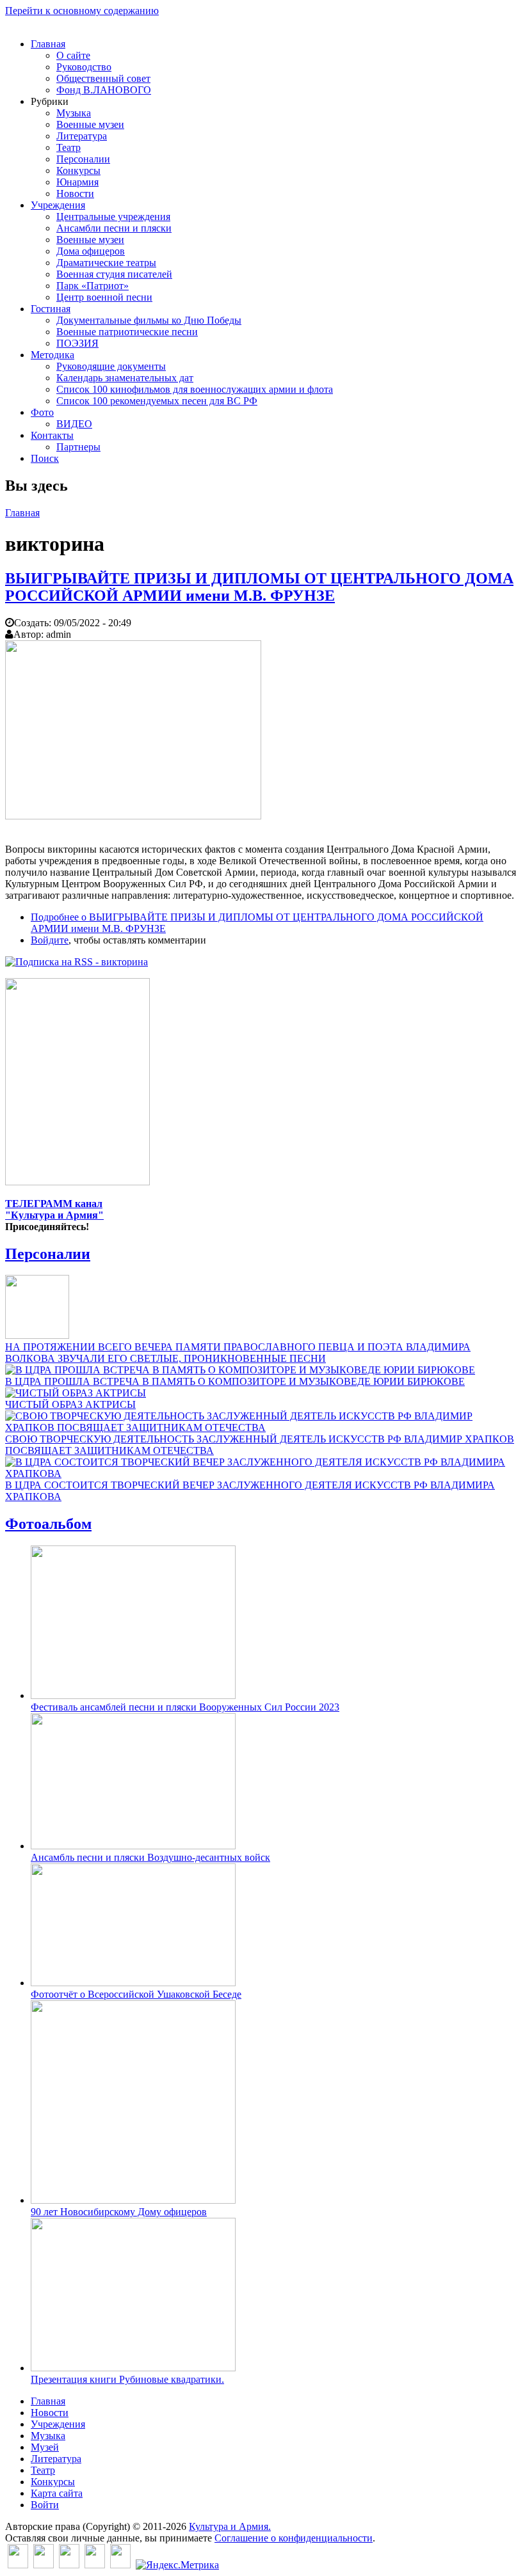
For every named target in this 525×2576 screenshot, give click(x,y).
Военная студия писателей (114, 274)
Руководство (84, 67)
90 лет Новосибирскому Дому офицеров (119, 2212)
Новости (75, 194)
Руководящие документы (111, 366)
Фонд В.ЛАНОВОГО (104, 90)
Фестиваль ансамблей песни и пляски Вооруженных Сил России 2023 (185, 1707)
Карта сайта (57, 2493)
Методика (52, 355)
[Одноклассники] (69, 2565)
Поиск (45, 458)
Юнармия (77, 182)
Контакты (52, 435)
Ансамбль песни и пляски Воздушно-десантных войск (150, 1857)
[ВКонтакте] (18, 2565)
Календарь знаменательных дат (125, 378)
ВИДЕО (74, 424)
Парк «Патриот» (93, 286)
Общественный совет (103, 78)
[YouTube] (95, 2565)
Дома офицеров (91, 251)
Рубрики (50, 101)
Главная (48, 44)
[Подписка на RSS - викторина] (77, 962)
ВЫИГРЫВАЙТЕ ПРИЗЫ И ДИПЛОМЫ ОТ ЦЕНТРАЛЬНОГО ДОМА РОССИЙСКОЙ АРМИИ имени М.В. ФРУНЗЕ (259, 587)
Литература (82, 136)
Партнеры (78, 447)
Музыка (74, 113)
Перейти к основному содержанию (82, 11)
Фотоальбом (48, 1524)
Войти (45, 2505)
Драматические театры (106, 263)
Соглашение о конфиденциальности (294, 2538)
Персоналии (83, 159)
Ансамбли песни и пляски (114, 228)
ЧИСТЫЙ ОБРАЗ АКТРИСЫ (70, 1404)
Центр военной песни (104, 297)
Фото (42, 412)
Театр (69, 147)
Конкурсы (78, 170)
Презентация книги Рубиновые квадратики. (127, 2379)
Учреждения (58, 205)
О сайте (73, 55)
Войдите (50, 940)
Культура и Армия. (230, 2526)
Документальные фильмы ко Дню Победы (149, 320)
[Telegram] (120, 2565)
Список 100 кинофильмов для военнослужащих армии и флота (195, 389)
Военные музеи (90, 124)
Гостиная (51, 309)
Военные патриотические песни (127, 332)
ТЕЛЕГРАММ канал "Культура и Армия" (54, 1209)
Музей (45, 2447)
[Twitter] (44, 2565)
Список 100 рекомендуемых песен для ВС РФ (157, 401)
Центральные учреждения (113, 217)
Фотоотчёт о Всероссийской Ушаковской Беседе (136, 1994)
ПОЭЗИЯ (77, 343)
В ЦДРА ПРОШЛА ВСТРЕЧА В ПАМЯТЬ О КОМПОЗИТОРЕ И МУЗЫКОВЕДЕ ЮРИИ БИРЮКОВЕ (235, 1381)
